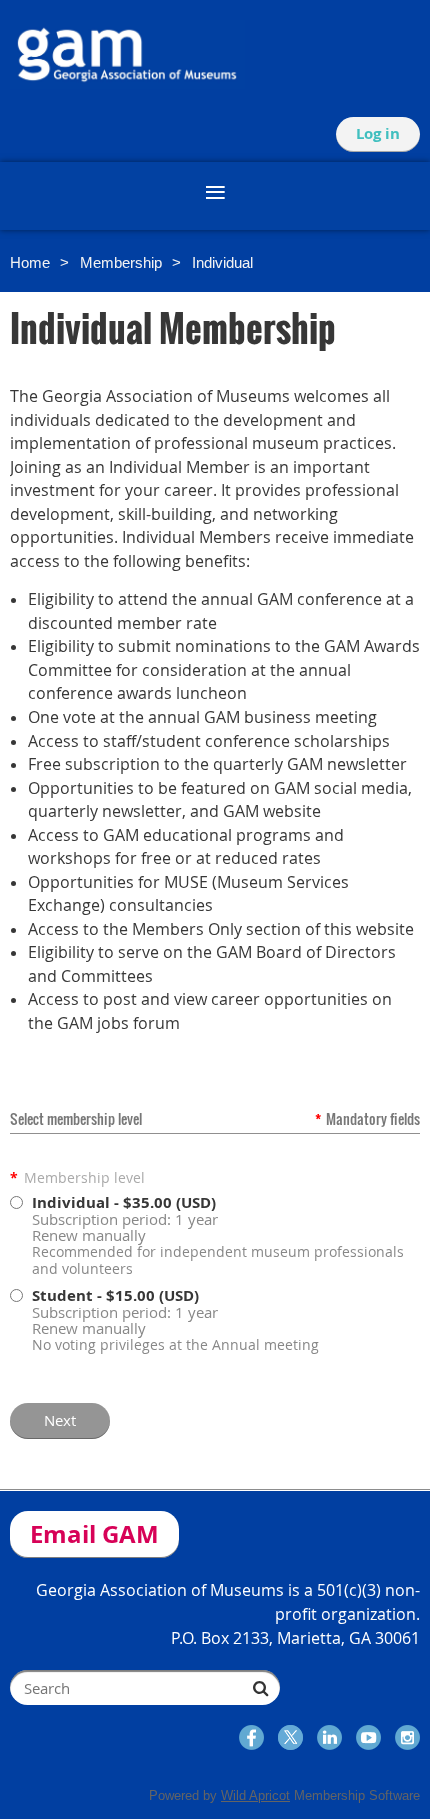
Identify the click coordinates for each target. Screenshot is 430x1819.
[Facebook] (251, 1737)
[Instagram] (407, 1737)
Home (30, 262)
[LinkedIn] (329, 1737)
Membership (121, 262)
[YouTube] (368, 1737)
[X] (290, 1737)
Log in (378, 133)
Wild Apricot (255, 1795)
